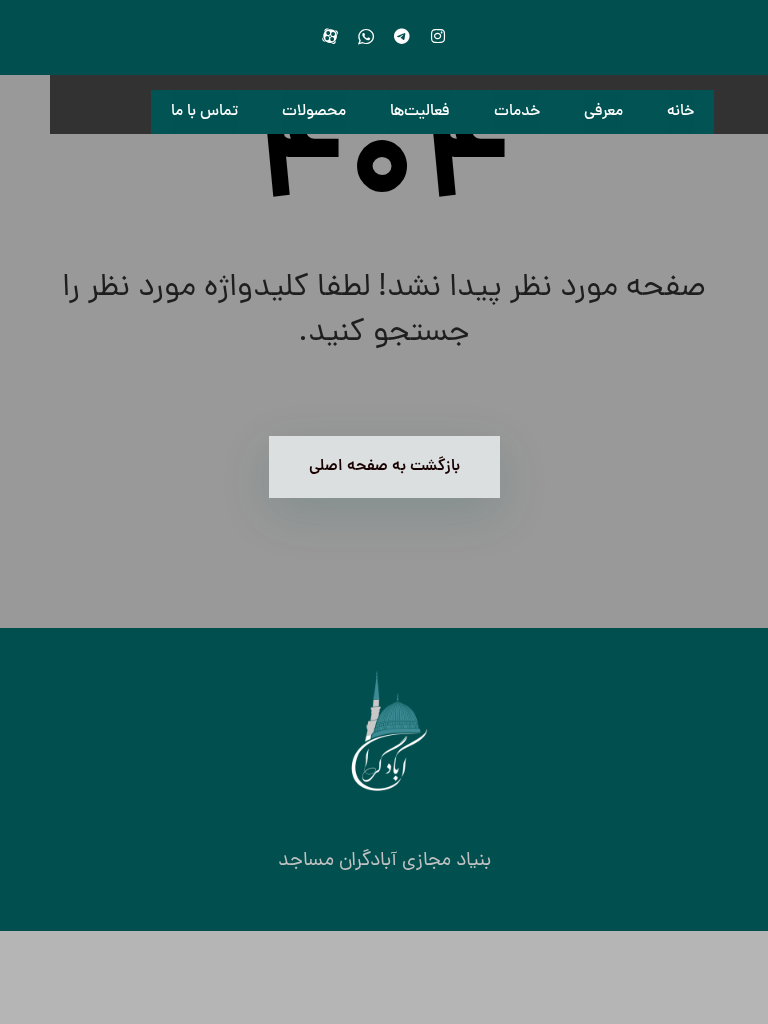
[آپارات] (330, 36)
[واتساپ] (366, 36)
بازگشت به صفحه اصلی (384, 467)
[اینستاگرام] (438, 36)
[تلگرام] (402, 36)
